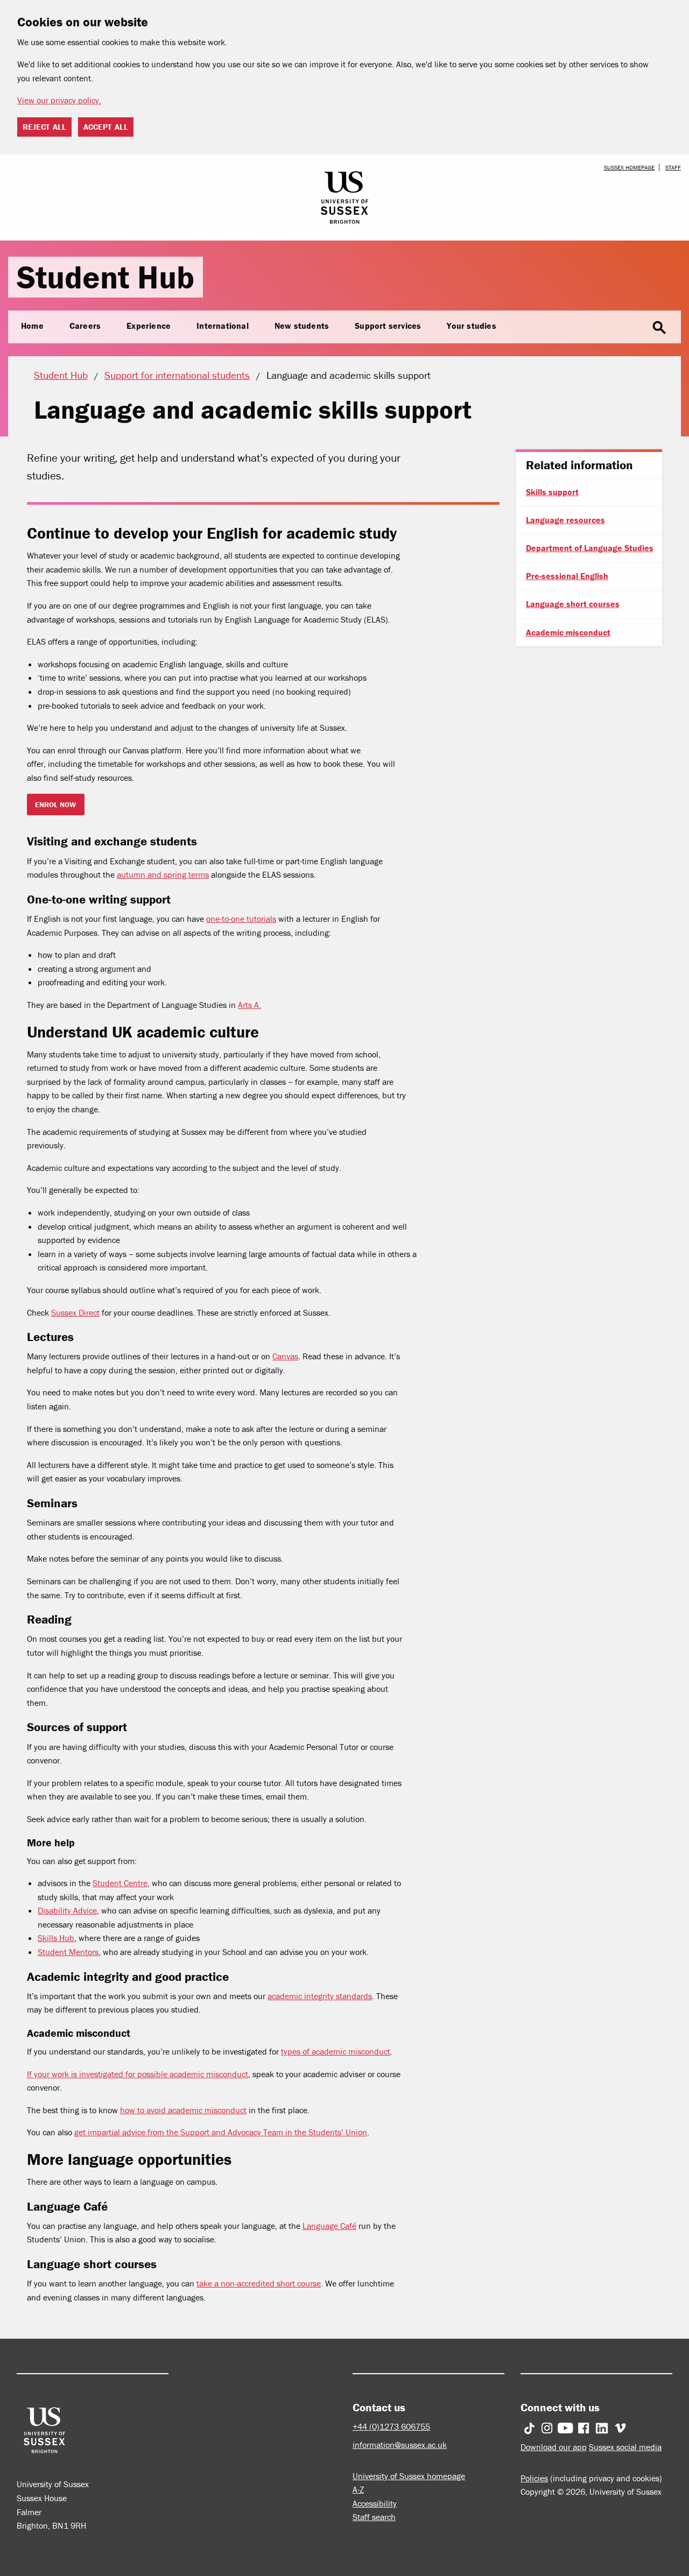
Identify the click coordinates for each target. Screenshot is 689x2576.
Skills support (552, 492)
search (659, 328)
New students (302, 326)
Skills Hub (56, 1938)
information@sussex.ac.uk (400, 2445)
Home (32, 326)
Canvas (285, 1356)
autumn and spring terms (163, 874)
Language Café (329, 2226)
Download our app (554, 2447)
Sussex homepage (629, 167)
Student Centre (120, 1883)
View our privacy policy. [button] (59, 100)
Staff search (374, 2517)
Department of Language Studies (590, 548)
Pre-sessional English (567, 576)
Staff (673, 167)
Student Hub (106, 277)
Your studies (471, 326)
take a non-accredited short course (259, 2283)
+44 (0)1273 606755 (391, 2426)
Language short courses (573, 604)
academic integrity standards (320, 1996)
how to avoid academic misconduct (183, 2110)
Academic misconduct (568, 632)
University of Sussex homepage (409, 2476)
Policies (534, 2478)
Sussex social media (625, 2447)
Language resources (565, 520)
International (223, 326)
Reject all (44, 127)
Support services (388, 326)
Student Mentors (68, 1952)
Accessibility (375, 2503)
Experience (149, 326)
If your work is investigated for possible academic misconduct (138, 2074)
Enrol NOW (55, 804)
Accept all (106, 127)
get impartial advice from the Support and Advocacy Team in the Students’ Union (221, 2132)
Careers (85, 326)
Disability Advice (67, 1910)
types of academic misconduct (336, 2051)
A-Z (358, 2489)
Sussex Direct (75, 1312)
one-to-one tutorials (241, 919)
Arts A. (249, 1005)
